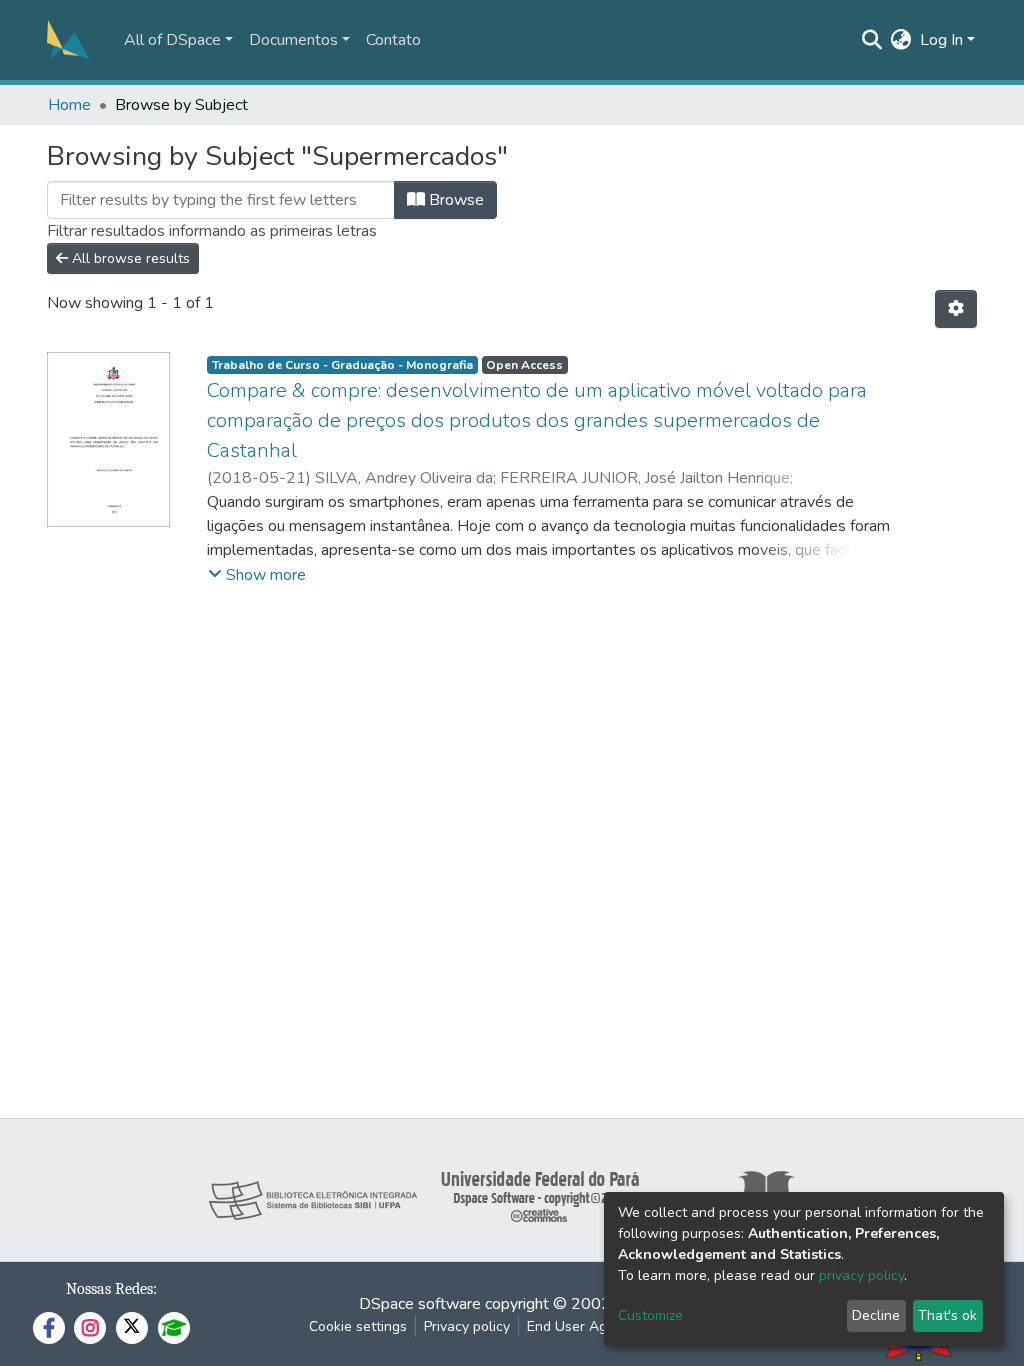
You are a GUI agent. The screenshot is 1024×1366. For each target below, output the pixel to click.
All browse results (129, 258)
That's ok (947, 1315)
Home (69, 105)
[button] (901, 40)
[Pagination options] (956, 309)
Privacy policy (467, 1326)
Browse (454, 200)
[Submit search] (872, 40)
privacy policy (861, 1275)
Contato (393, 40)
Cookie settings (358, 1326)
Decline (876, 1315)
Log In (941, 40)
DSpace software (420, 1304)
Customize (650, 1315)
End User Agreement (593, 1326)
